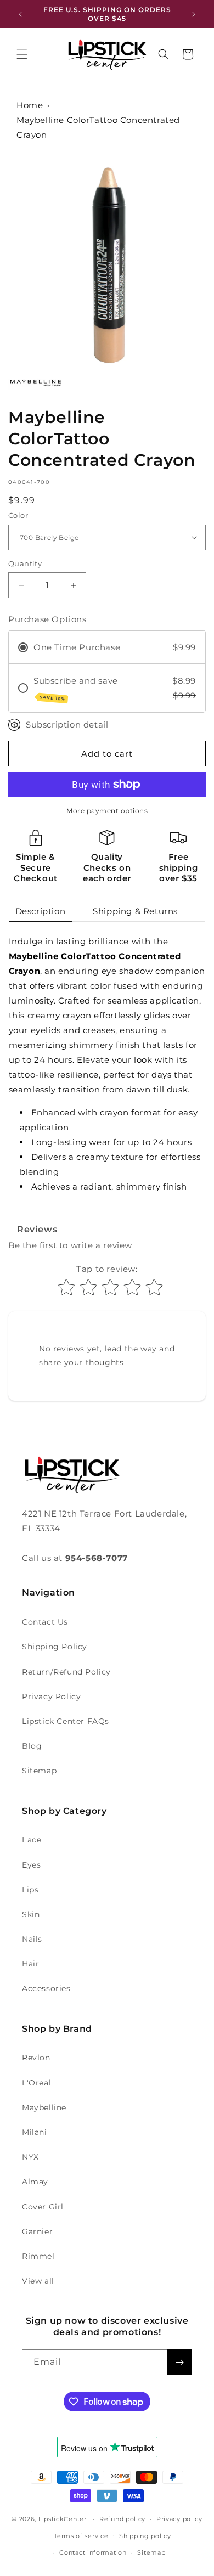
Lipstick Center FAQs (66, 1721)
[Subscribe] (179, 2362)
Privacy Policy (51, 1696)
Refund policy (122, 2519)
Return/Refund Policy (66, 1672)
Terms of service (81, 2536)
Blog (32, 1746)
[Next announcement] (194, 14)
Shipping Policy (55, 1647)
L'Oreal (36, 2083)
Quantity (25, 563)
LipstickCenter (63, 2519)
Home (30, 105)
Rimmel (38, 2256)
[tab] (41, 912)
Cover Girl (43, 2207)
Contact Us (45, 1622)
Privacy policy (179, 2519)
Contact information (93, 2552)
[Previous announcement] (20, 14)
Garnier (37, 2231)
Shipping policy (145, 2536)
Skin (31, 1914)
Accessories (46, 1988)
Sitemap (39, 1771)
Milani (35, 2132)
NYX (30, 2157)
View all (38, 2281)
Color (18, 515)
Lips (30, 1890)
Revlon (36, 2058)
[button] (22, 54)
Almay (35, 2182)
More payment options (107, 811)
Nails (32, 1939)
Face (32, 1840)
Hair (30, 1964)
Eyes (31, 1865)
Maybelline (44, 2107)
